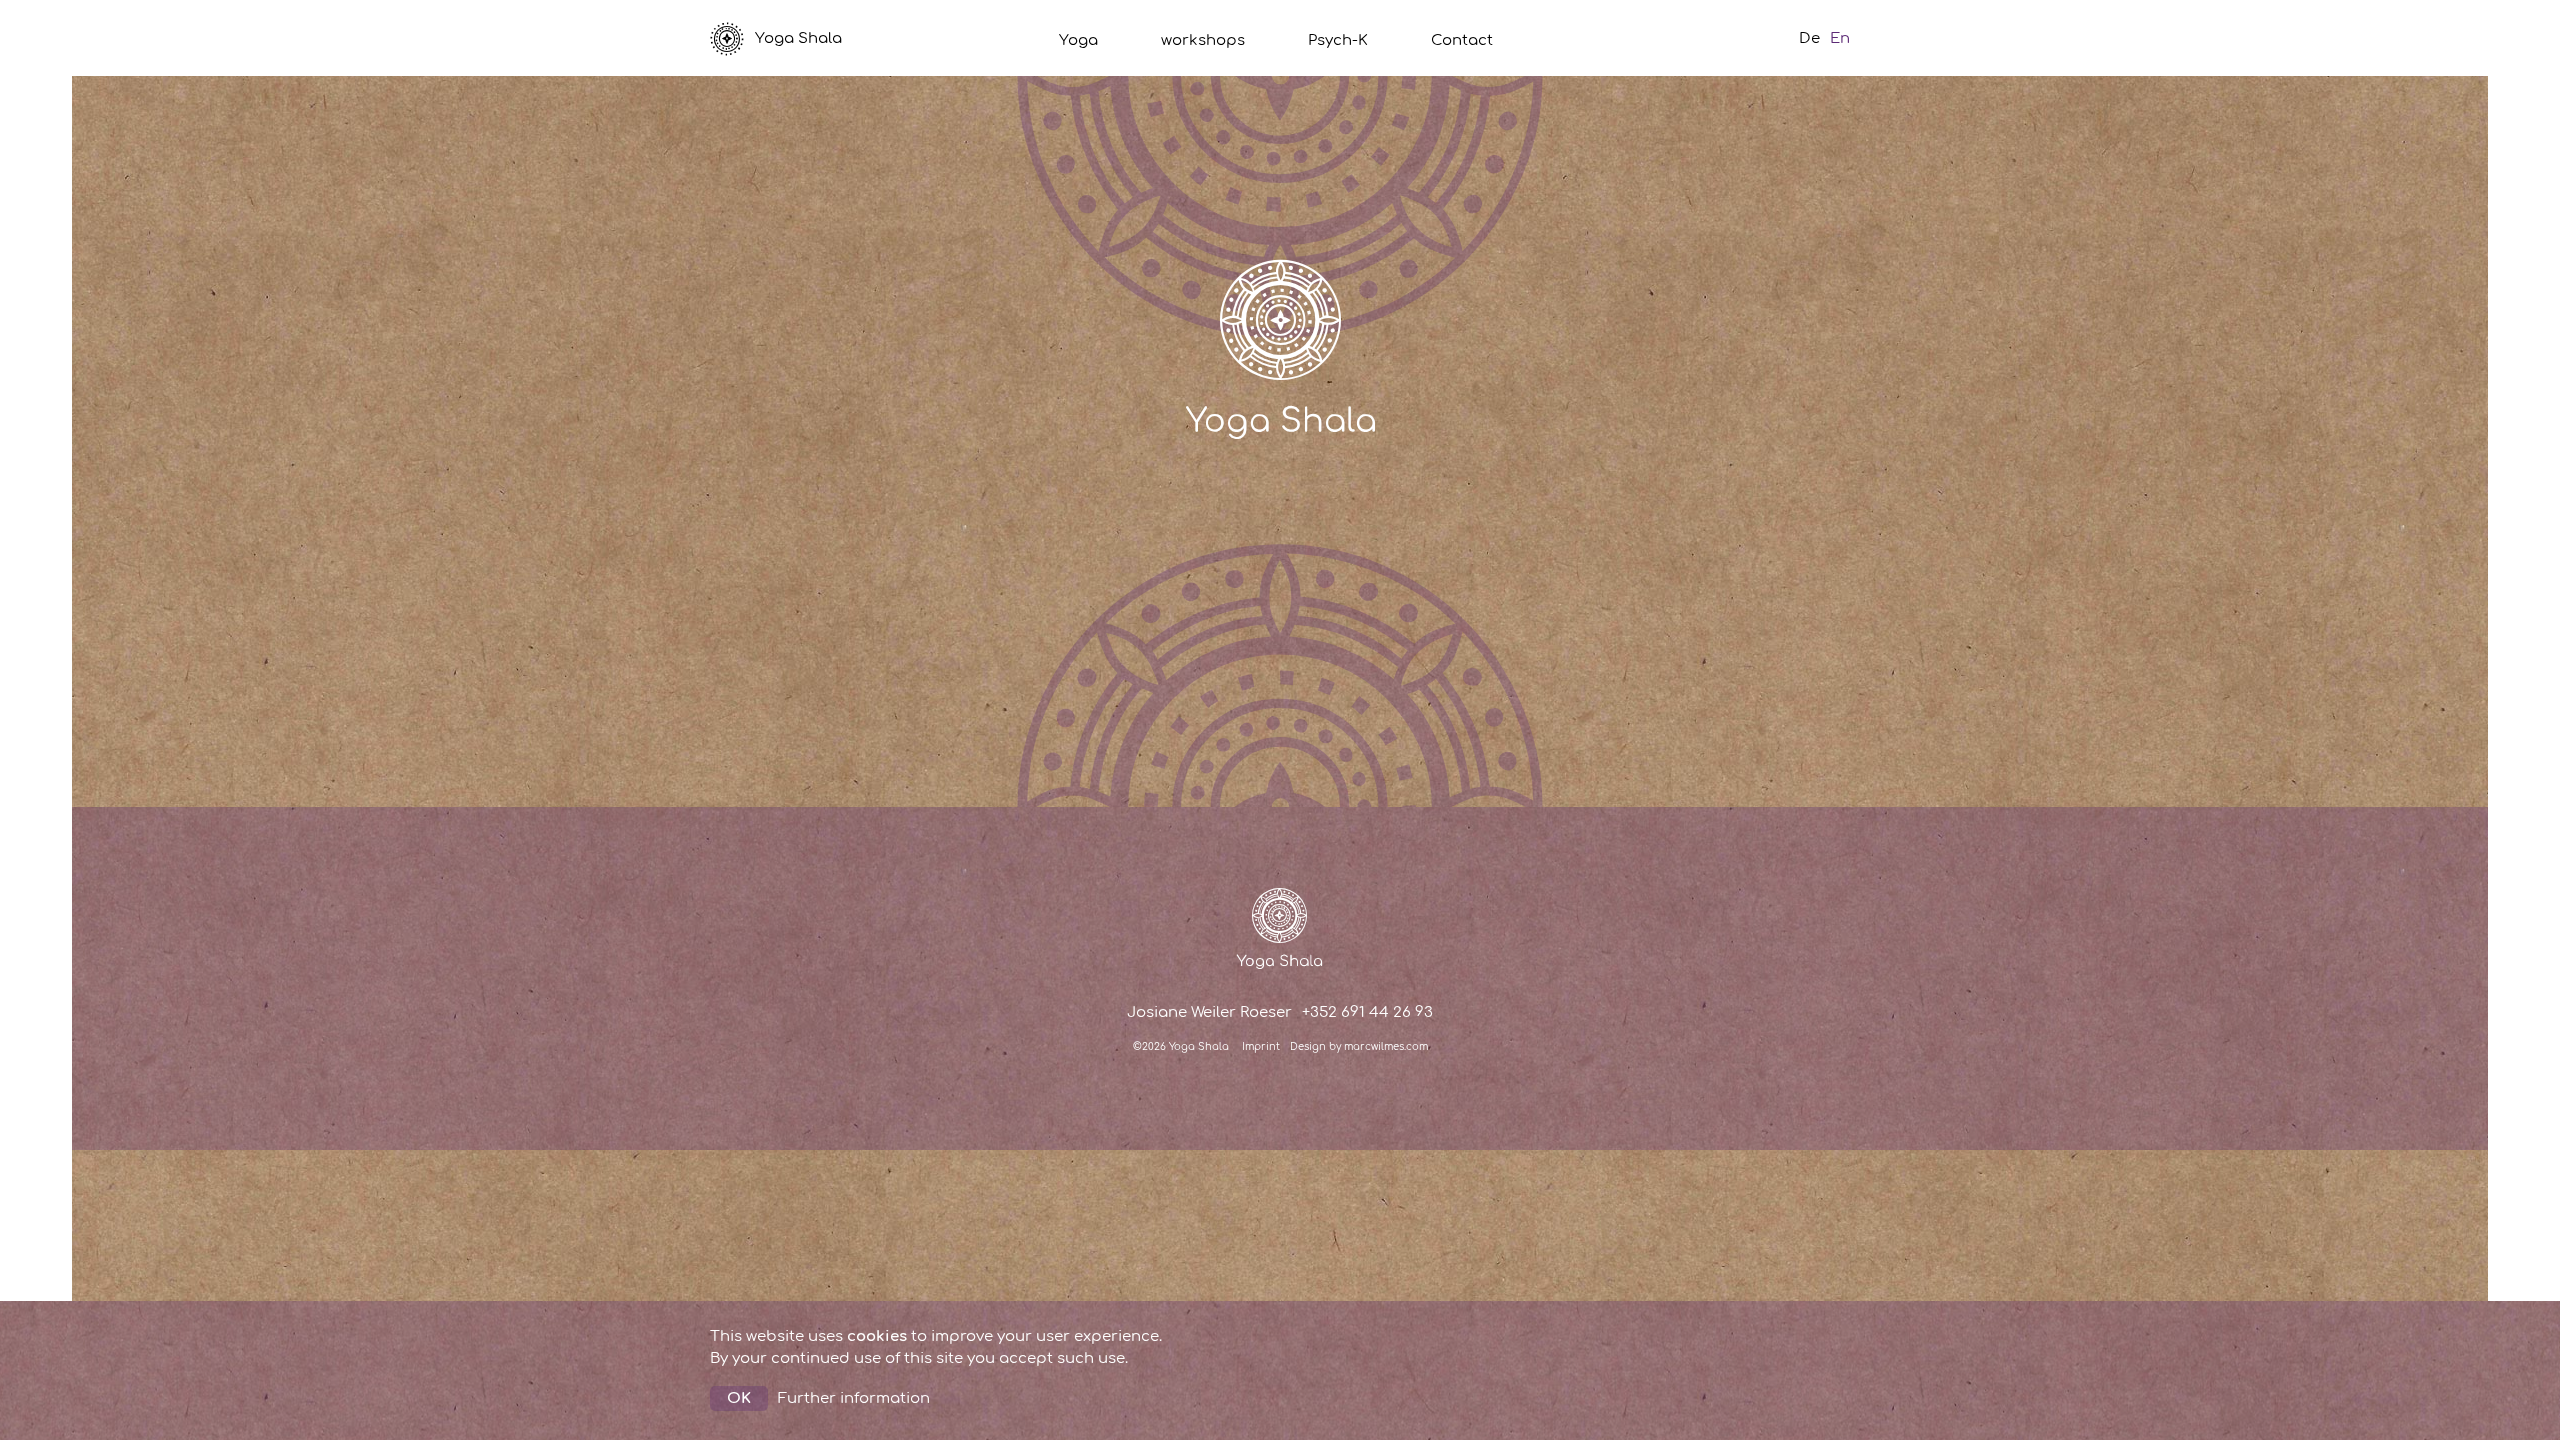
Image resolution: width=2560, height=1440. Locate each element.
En (1840, 38)
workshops (1203, 40)
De (1809, 38)
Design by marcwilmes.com (1359, 1046)
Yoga (1078, 40)
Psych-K (1338, 40)
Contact (1462, 40)
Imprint (1261, 1046)
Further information (854, 1398)
